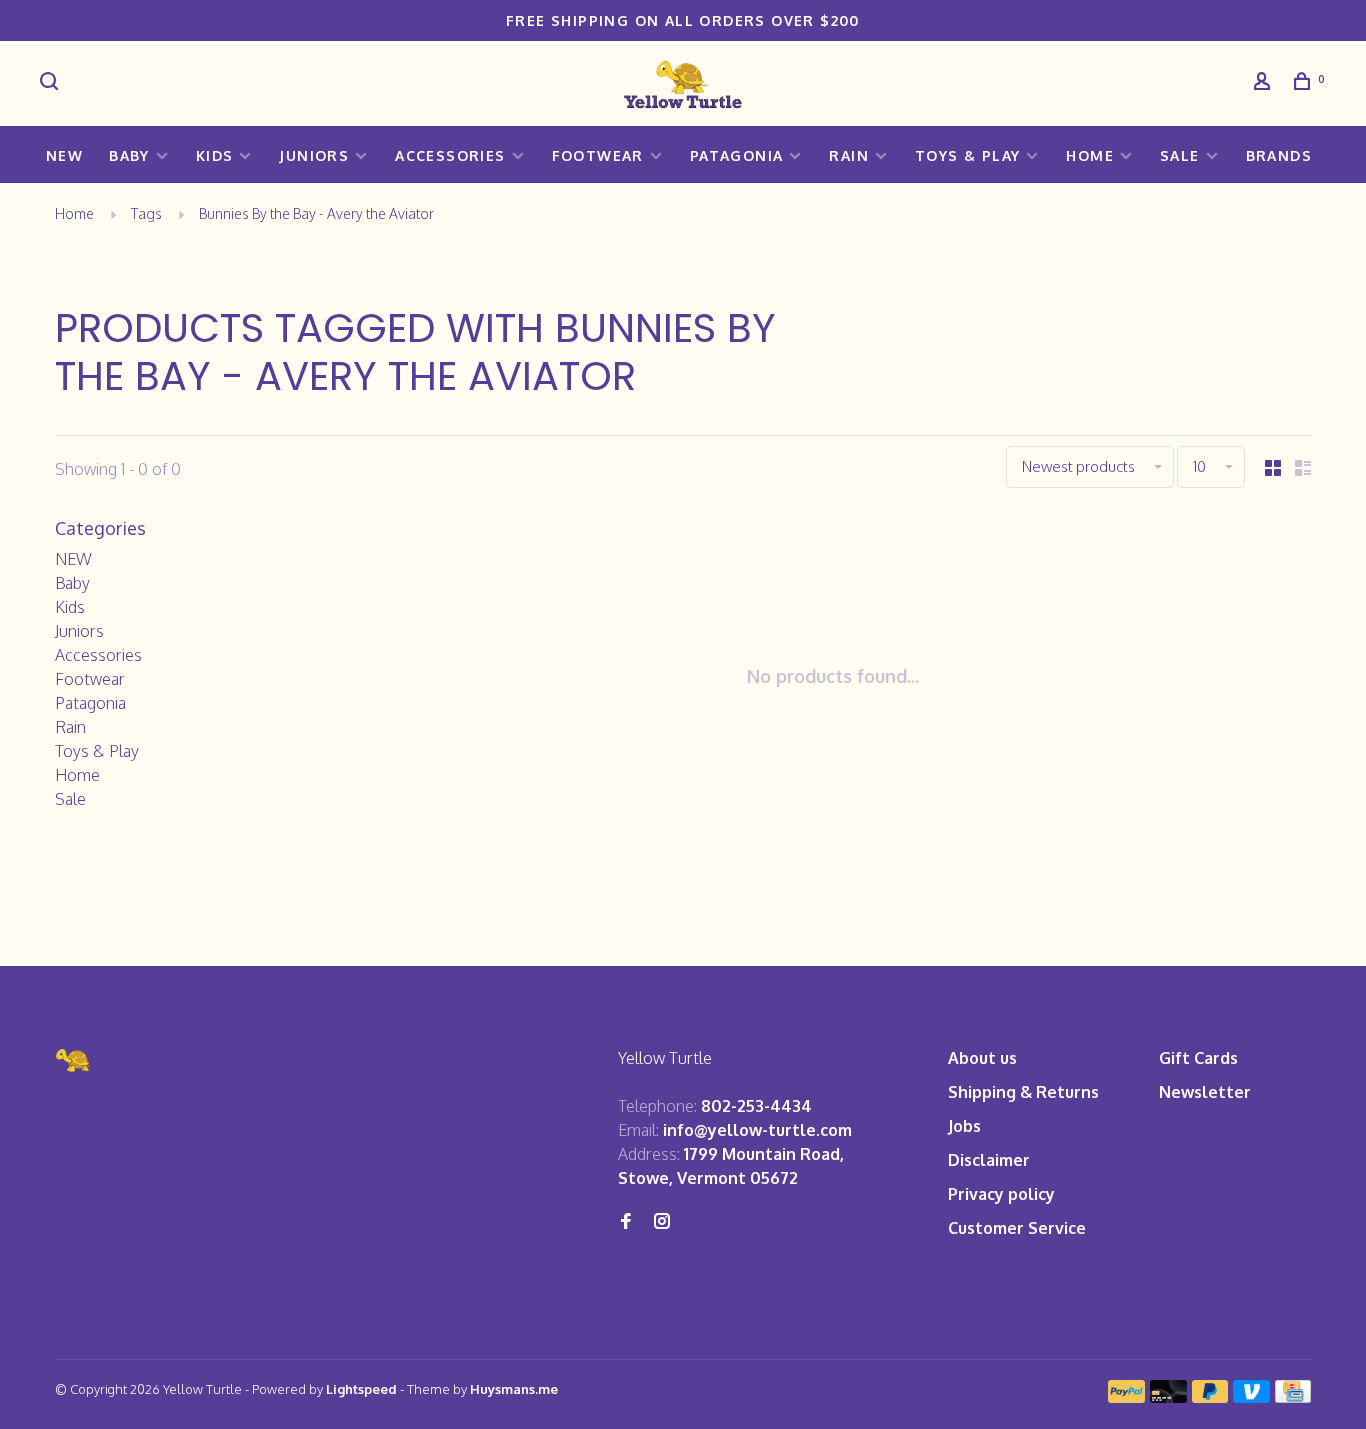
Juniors (314, 155)
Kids (215, 155)
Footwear (598, 155)
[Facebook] (626, 1222)
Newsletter (1205, 1092)
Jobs (964, 1126)
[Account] (1265, 83)
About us (982, 1058)
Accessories (450, 155)
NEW (64, 155)
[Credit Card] (1293, 1397)
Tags (146, 213)
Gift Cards (1198, 1058)
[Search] (52, 83)
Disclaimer (989, 1160)
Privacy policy (1001, 1194)
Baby (129, 155)
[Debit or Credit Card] (1168, 1397)
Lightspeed (361, 1389)
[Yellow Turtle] (74, 1060)
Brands (1279, 155)
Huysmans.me (514, 1389)
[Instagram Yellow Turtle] (662, 1222)
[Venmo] (1251, 1397)
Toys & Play (967, 155)
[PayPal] (1126, 1397)
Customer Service (1017, 1228)
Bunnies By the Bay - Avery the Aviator (316, 213)
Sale (1180, 155)
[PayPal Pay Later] (1210, 1397)
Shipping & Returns (1023, 1092)
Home (1090, 155)
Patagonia (737, 155)
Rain (849, 155)
